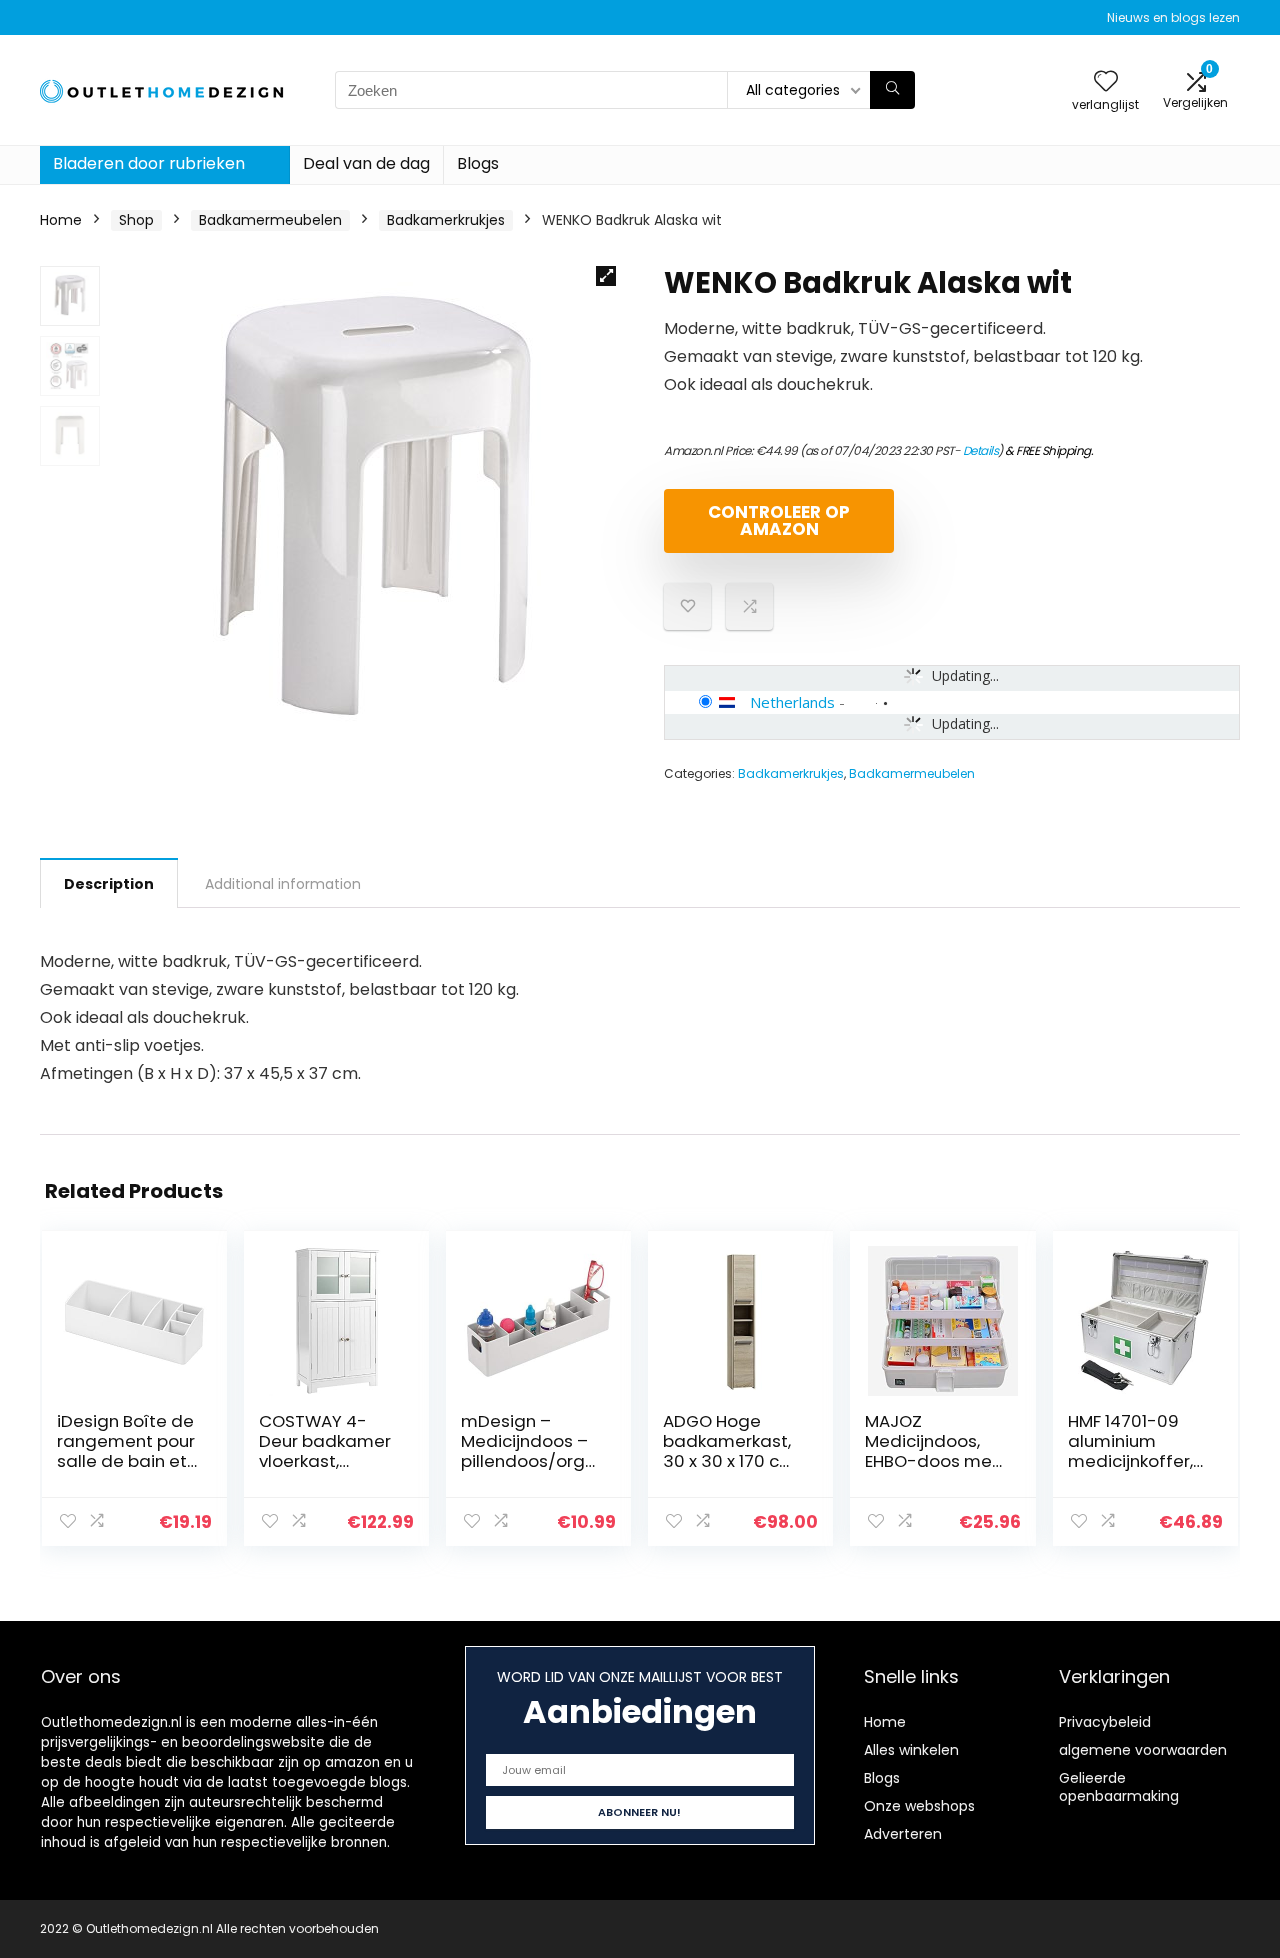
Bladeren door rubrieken (149, 163)
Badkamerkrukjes (446, 220)
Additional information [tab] (283, 884)
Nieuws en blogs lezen (1173, 17)
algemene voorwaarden (1143, 1750)
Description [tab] (109, 884)
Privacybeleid (1105, 1722)
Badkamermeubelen (270, 220)
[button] (606, 276)
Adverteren (903, 1834)
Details (981, 450)
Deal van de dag (366, 163)
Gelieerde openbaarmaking (1119, 1787)
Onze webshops (919, 1806)
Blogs (478, 163)
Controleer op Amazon (779, 520)
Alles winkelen (911, 1750)
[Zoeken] (892, 90)
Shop (136, 220)
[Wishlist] (1106, 82)
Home (61, 220)
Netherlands (792, 702)
